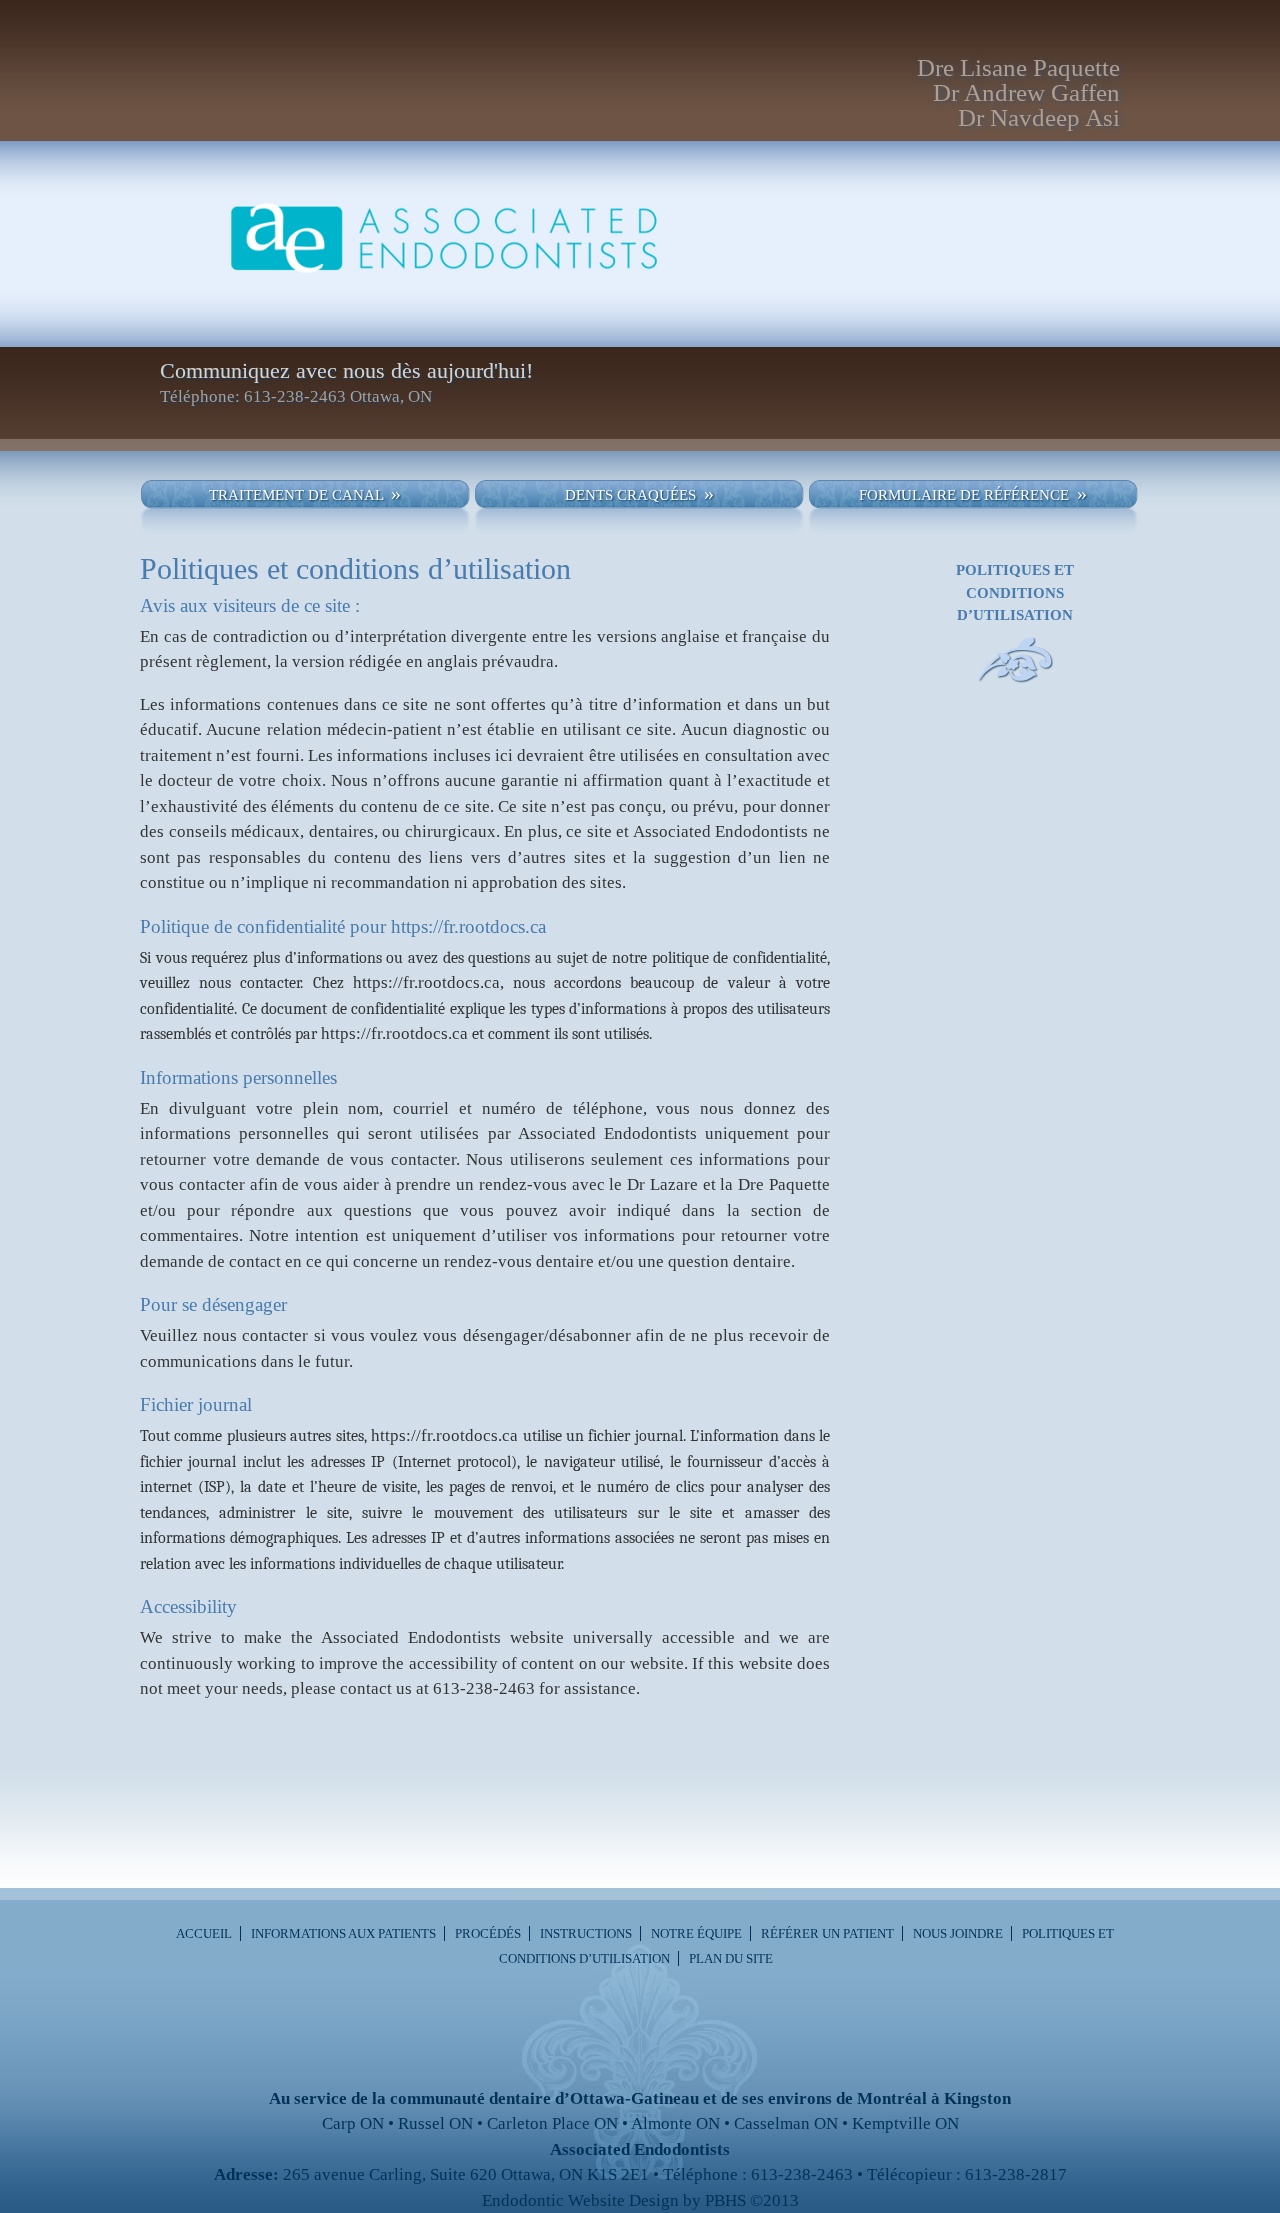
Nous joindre (958, 1933)
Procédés (488, 1933)
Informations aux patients (343, 1933)
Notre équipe (696, 1933)
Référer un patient (827, 1933)
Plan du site (731, 1958)
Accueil (204, 1933)
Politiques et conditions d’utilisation (1015, 592)
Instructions (586, 1933)
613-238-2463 (484, 1688)
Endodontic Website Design (580, 2200)
